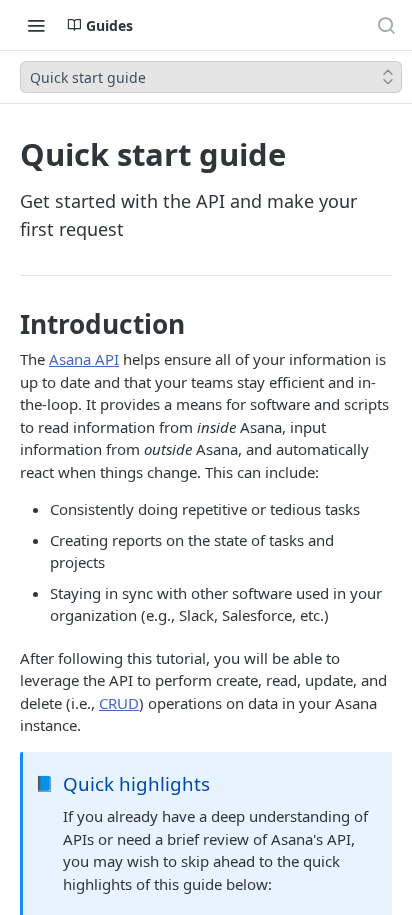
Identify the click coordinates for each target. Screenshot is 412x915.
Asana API (84, 359)
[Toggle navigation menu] (36, 25)
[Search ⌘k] (386, 25)
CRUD (119, 703)
